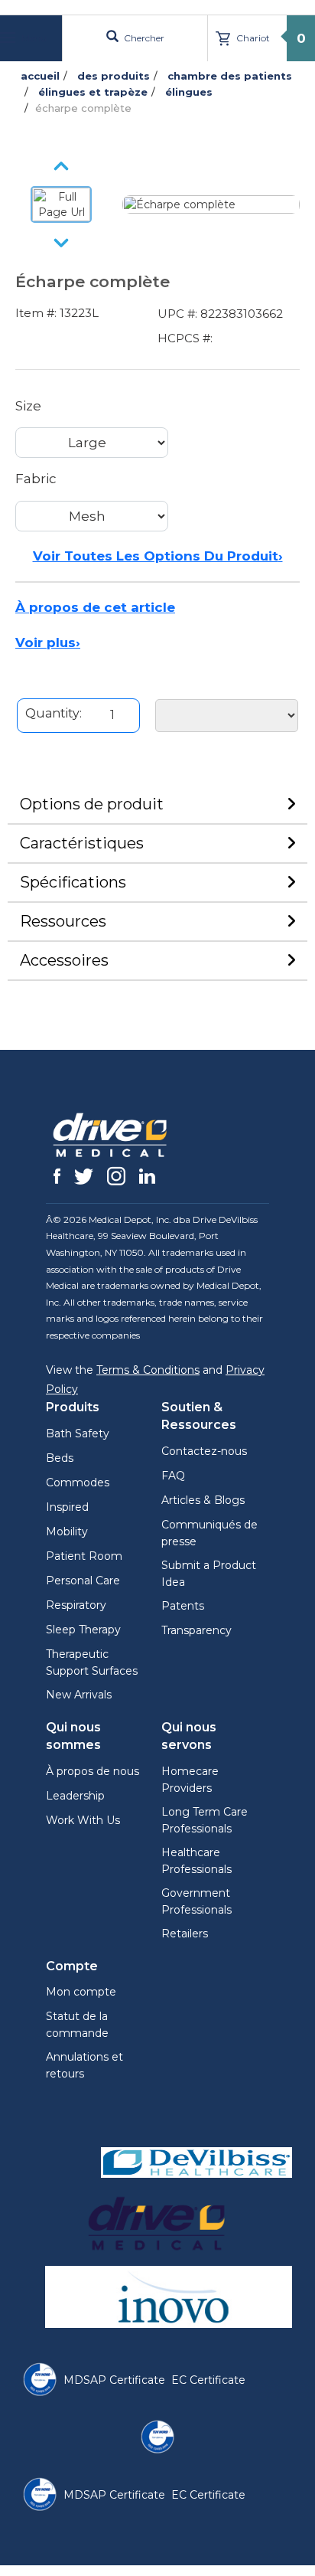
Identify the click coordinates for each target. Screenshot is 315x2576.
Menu (33, 38)
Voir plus (48, 642)
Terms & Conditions (148, 1370)
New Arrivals (79, 1695)
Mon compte (81, 1992)
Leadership (75, 1796)
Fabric (36, 479)
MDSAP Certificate (114, 2380)
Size (28, 406)
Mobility (67, 1532)
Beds (60, 1458)
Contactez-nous (204, 1451)
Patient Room (84, 1556)
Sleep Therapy (83, 1630)
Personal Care (83, 1581)
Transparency (196, 1630)
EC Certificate (208, 2380)
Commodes (78, 1483)
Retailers (185, 1934)
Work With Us (83, 1820)
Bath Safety (78, 1433)
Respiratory (76, 1605)
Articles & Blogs (203, 1500)
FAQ (173, 1476)
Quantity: (54, 713)
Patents (183, 1606)
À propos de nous (93, 1771)
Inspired (67, 1507)
